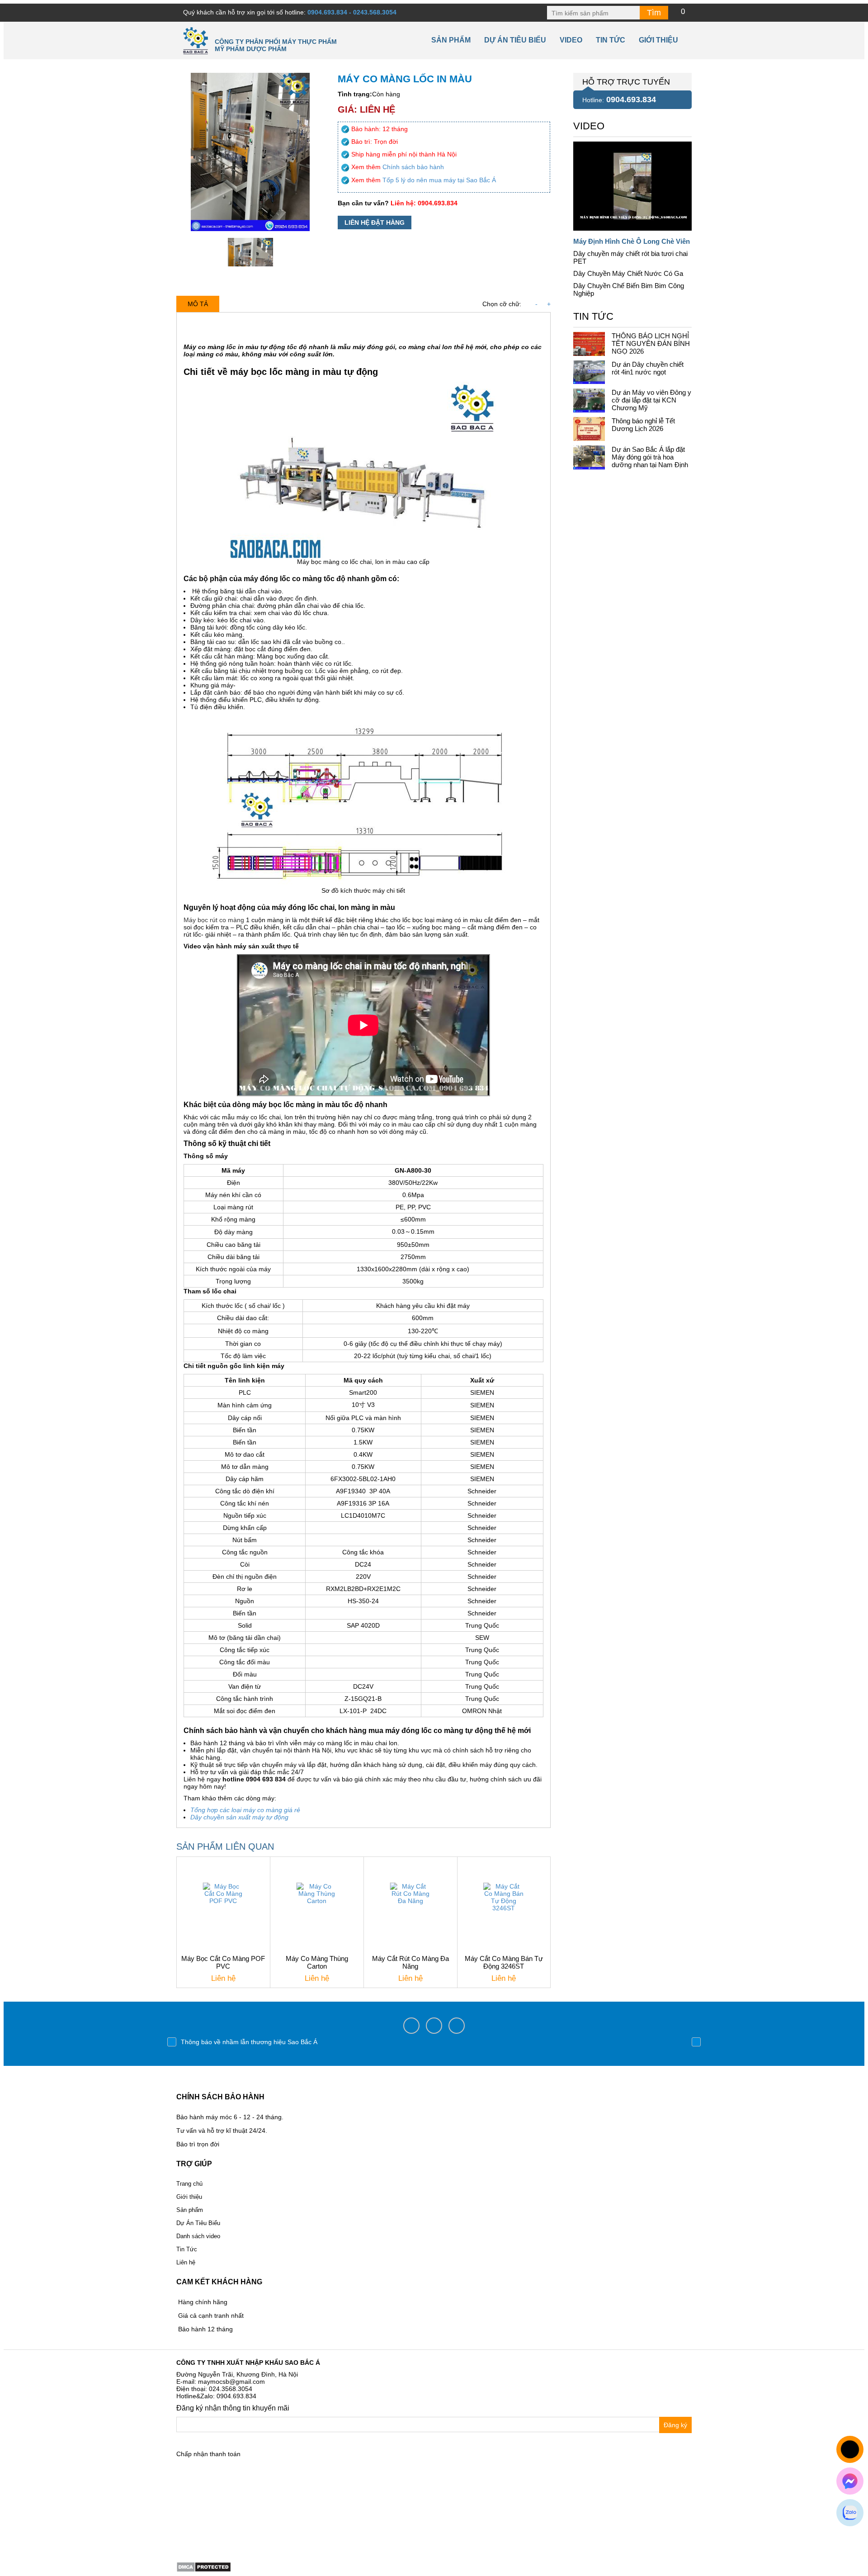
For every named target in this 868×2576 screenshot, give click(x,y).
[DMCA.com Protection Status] (204, 2566)
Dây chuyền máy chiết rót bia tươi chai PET (630, 257)
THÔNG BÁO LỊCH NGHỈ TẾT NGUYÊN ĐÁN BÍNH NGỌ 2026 (651, 343)
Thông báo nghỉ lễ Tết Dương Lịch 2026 (643, 425)
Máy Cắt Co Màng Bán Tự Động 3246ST (504, 1962)
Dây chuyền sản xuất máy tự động (239, 1817)
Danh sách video (198, 2236)
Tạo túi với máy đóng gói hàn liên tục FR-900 (245, 2042)
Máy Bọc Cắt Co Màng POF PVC (223, 1962)
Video (571, 40)
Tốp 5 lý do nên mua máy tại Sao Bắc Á (439, 180)
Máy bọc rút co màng (214, 920)
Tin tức (611, 40)
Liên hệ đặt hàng (375, 223)
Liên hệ (186, 2262)
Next (696, 2042)
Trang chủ (189, 2184)
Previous (172, 2042)
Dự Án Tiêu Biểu (515, 40)
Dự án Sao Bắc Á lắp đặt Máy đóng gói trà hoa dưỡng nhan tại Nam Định (650, 457)
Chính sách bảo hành (413, 167)
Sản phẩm (451, 40)
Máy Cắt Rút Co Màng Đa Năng (410, 1962)
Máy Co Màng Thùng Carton (317, 1962)
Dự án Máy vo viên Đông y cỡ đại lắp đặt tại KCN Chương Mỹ (651, 400)
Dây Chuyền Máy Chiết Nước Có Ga (628, 273)
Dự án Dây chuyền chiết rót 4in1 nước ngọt (648, 368)
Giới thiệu (658, 40)
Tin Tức (187, 2249)
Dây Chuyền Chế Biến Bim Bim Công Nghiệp (629, 289)
